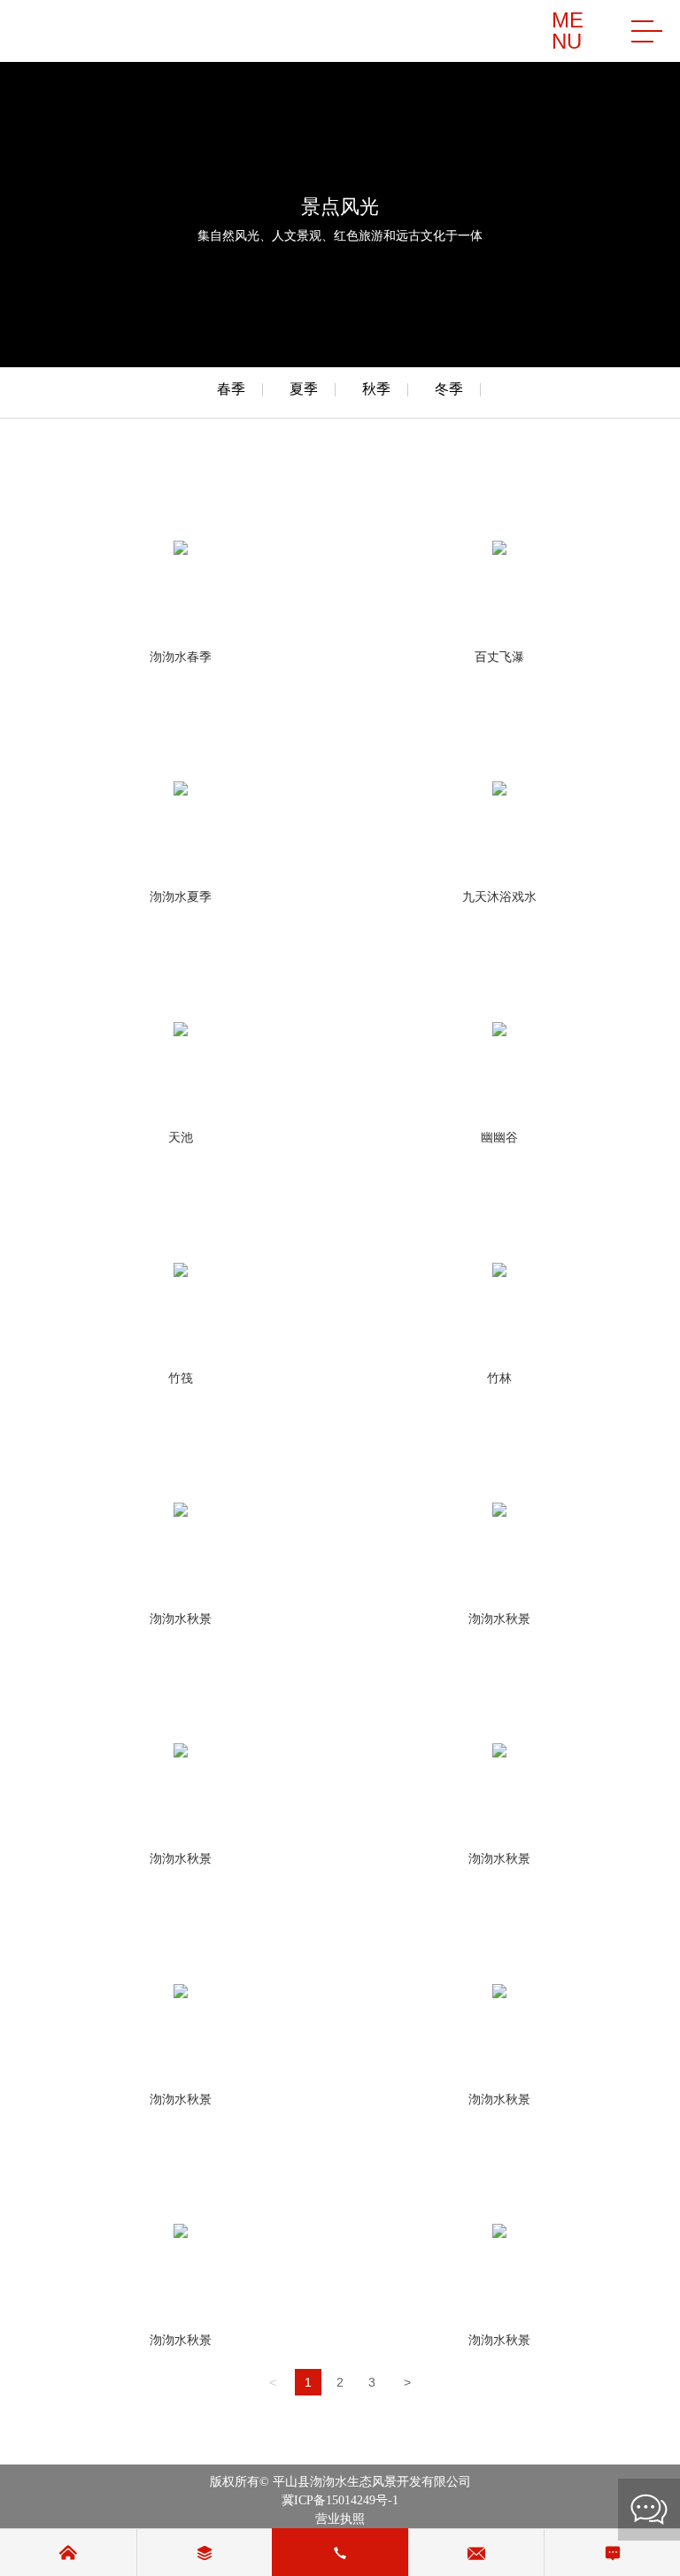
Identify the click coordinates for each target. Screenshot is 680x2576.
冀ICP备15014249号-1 (340, 2500)
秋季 (376, 389)
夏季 (304, 389)
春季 (231, 389)
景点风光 (340, 207)
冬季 (449, 389)
